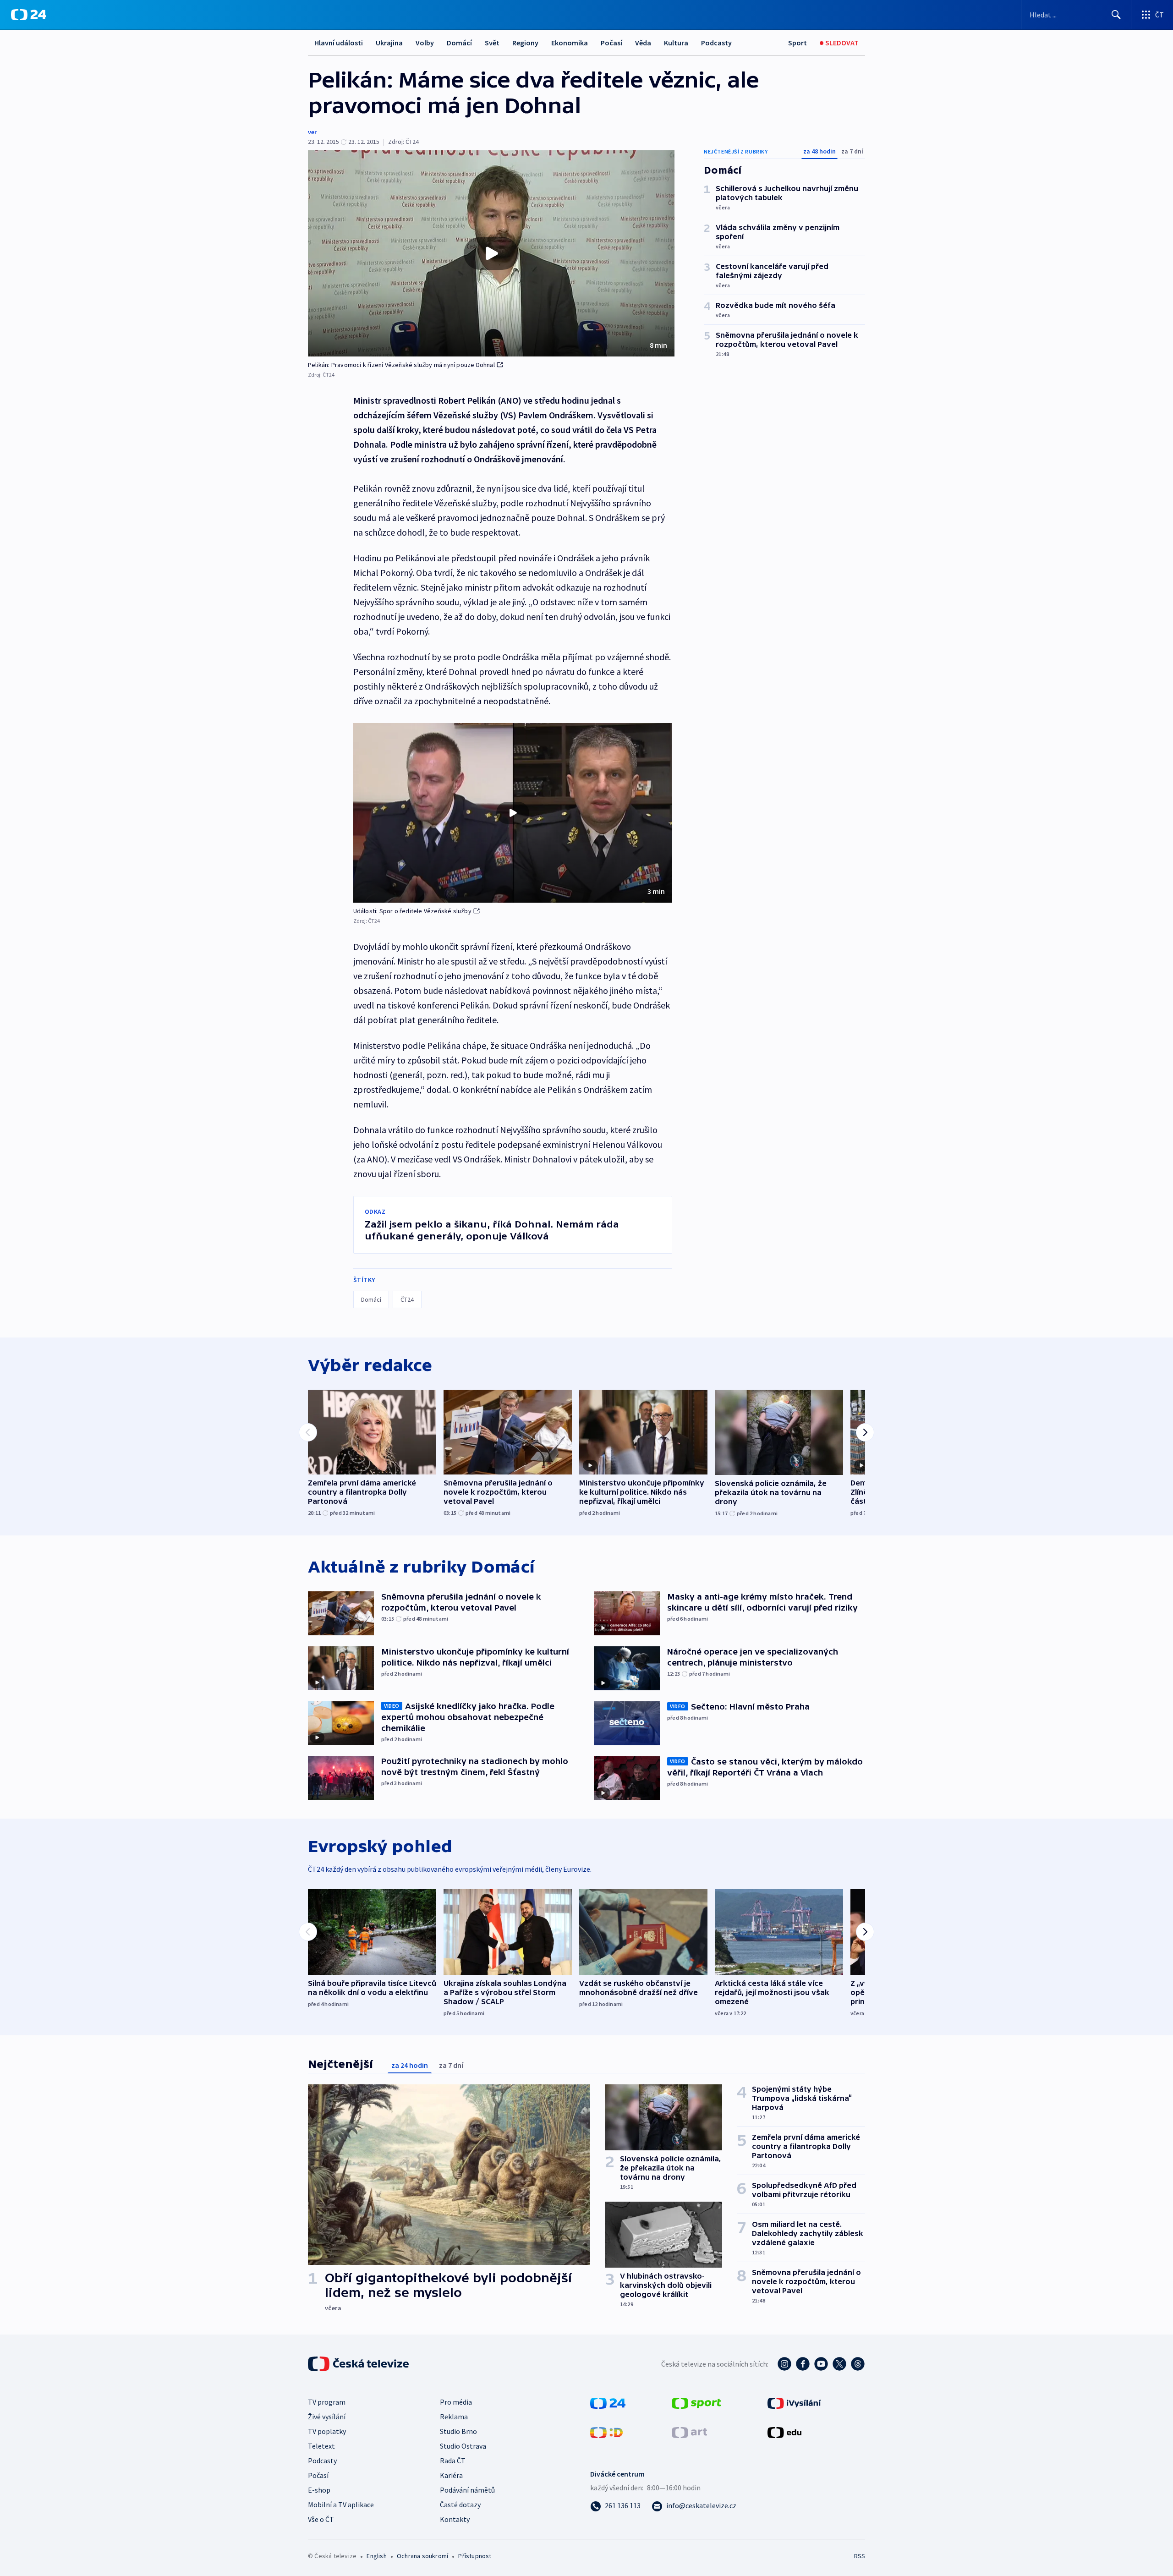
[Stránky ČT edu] (784, 2432)
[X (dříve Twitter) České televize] (839, 2364)
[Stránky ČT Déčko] (606, 2432)
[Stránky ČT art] (689, 2432)
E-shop (319, 2490)
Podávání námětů (467, 2490)
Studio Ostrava (463, 2446)
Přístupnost (475, 2556)
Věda (643, 43)
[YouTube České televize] (821, 2364)
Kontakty (455, 2519)
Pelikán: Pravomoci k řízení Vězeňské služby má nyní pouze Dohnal (401, 365)
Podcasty (716, 43)
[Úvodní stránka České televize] (359, 2364)
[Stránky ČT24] (608, 2402)
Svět (492, 43)
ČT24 (407, 1299)
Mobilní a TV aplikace (341, 2505)
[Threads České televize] (858, 2364)
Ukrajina (389, 43)
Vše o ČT (321, 2519)
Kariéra (451, 2475)
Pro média (456, 2402)
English (376, 2556)
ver (312, 132)
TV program (327, 2402)
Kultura (676, 43)
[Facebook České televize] (803, 2364)
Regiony (525, 43)
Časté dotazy (460, 2505)
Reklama (454, 2417)
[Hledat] (1116, 15)
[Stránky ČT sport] (696, 2402)
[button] (491, 253)
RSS (860, 2556)
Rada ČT (453, 2461)
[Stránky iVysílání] (794, 2402)
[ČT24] (29, 15)
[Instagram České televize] (784, 2364)
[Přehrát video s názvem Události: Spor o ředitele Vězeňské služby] (513, 813)
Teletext (321, 2446)
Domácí (459, 43)
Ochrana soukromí (422, 2556)
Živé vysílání (327, 2417)
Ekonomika (570, 43)
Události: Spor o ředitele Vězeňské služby (412, 911)
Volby (425, 43)
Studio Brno (458, 2431)
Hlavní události (339, 43)
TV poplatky (327, 2431)
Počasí (611, 43)
